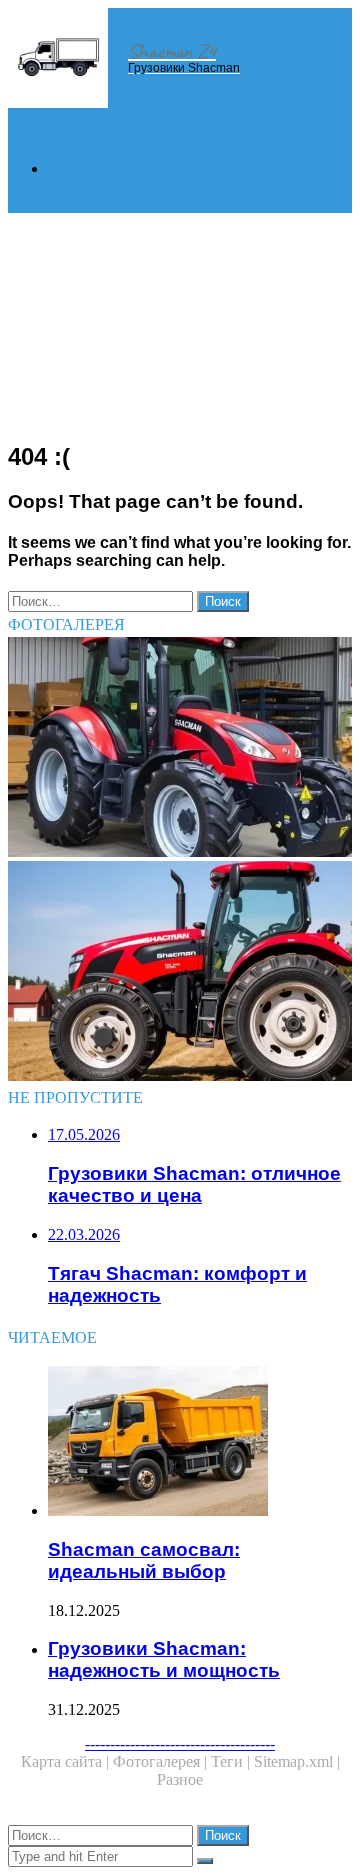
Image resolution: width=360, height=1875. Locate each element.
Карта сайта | (67, 1761)
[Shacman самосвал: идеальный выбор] (200, 1443)
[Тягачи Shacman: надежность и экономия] (180, 749)
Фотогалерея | (162, 1761)
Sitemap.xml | (297, 1761)
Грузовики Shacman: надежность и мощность (164, 1659)
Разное (180, 1779)
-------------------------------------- (180, 1743)
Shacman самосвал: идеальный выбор (144, 1560)
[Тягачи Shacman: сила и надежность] (180, 973)
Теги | (232, 1761)
